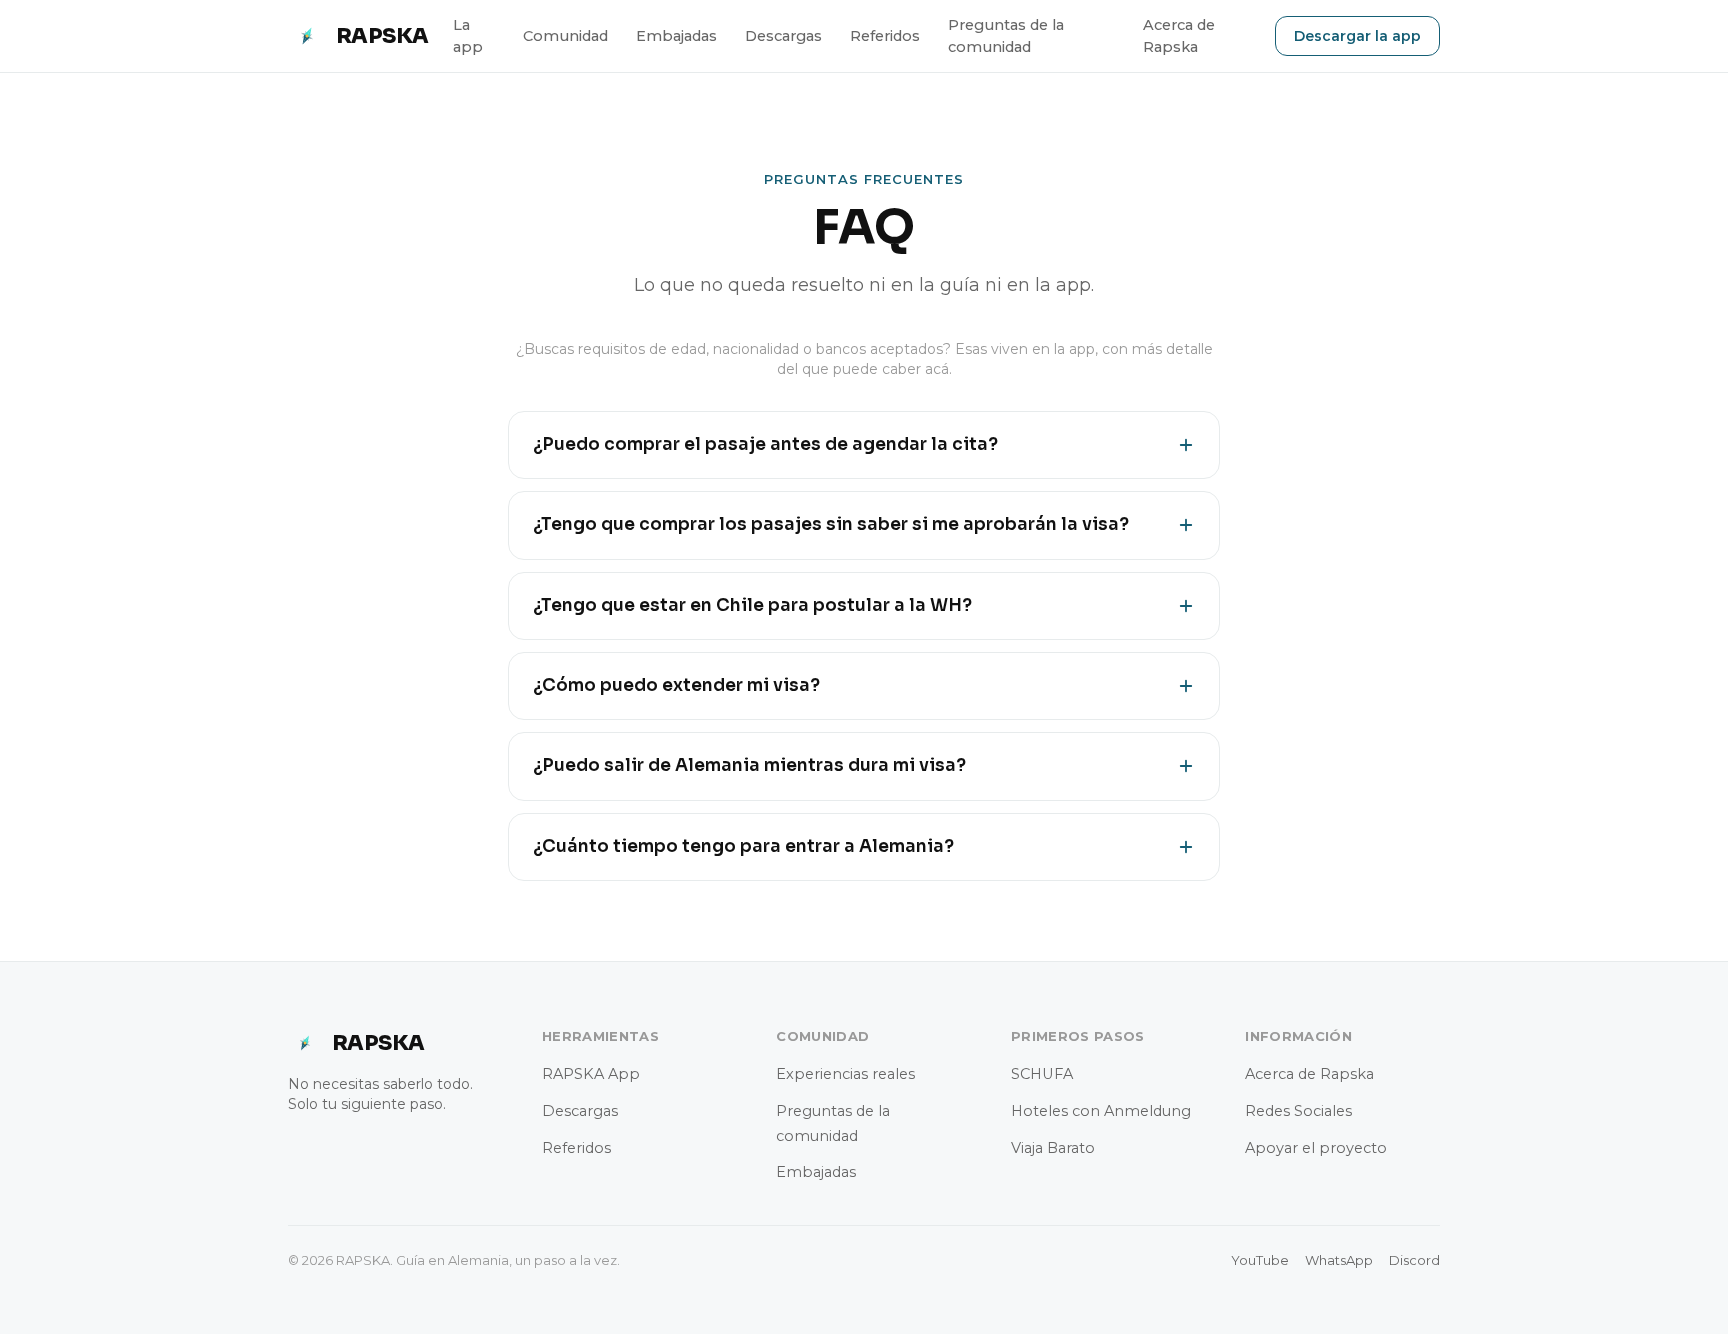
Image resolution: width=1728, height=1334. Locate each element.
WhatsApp (1339, 1260)
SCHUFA (1042, 1074)
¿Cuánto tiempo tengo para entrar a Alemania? (743, 846)
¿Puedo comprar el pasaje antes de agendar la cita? (765, 444)
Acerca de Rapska (1179, 36)
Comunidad (565, 36)
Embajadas (676, 36)
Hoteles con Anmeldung (1101, 1111)
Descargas (783, 36)
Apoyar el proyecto (1316, 1148)
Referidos (885, 36)
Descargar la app (1357, 36)
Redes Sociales (1298, 1111)
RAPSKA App (591, 1074)
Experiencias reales (845, 1074)
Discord (1414, 1260)
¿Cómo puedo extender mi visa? (676, 685)
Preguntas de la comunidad (1006, 36)
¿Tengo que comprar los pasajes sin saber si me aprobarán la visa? (831, 524)
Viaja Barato (1053, 1148)
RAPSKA (382, 36)
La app (468, 36)
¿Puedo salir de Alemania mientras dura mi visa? (749, 765)
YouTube (1260, 1260)
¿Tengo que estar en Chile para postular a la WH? (752, 605)
